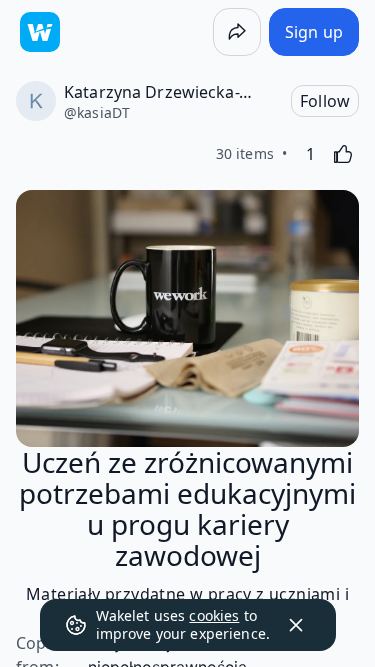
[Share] (237, 32)
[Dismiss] (296, 625)
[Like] (343, 154)
